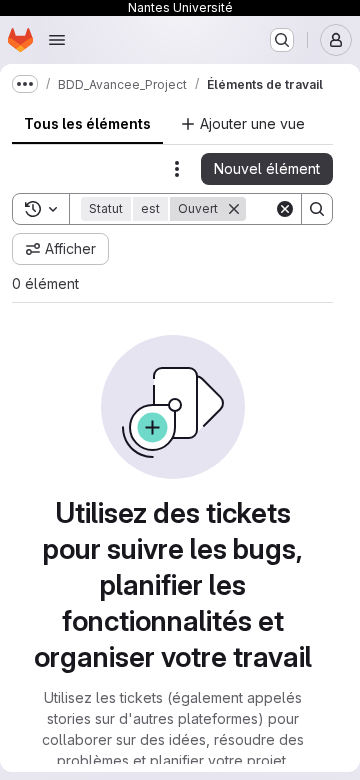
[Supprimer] (234, 209)
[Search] (317, 209)
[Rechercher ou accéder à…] (282, 40)
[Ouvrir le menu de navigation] (57, 40)
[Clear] (285, 209)
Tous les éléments (87, 123)
